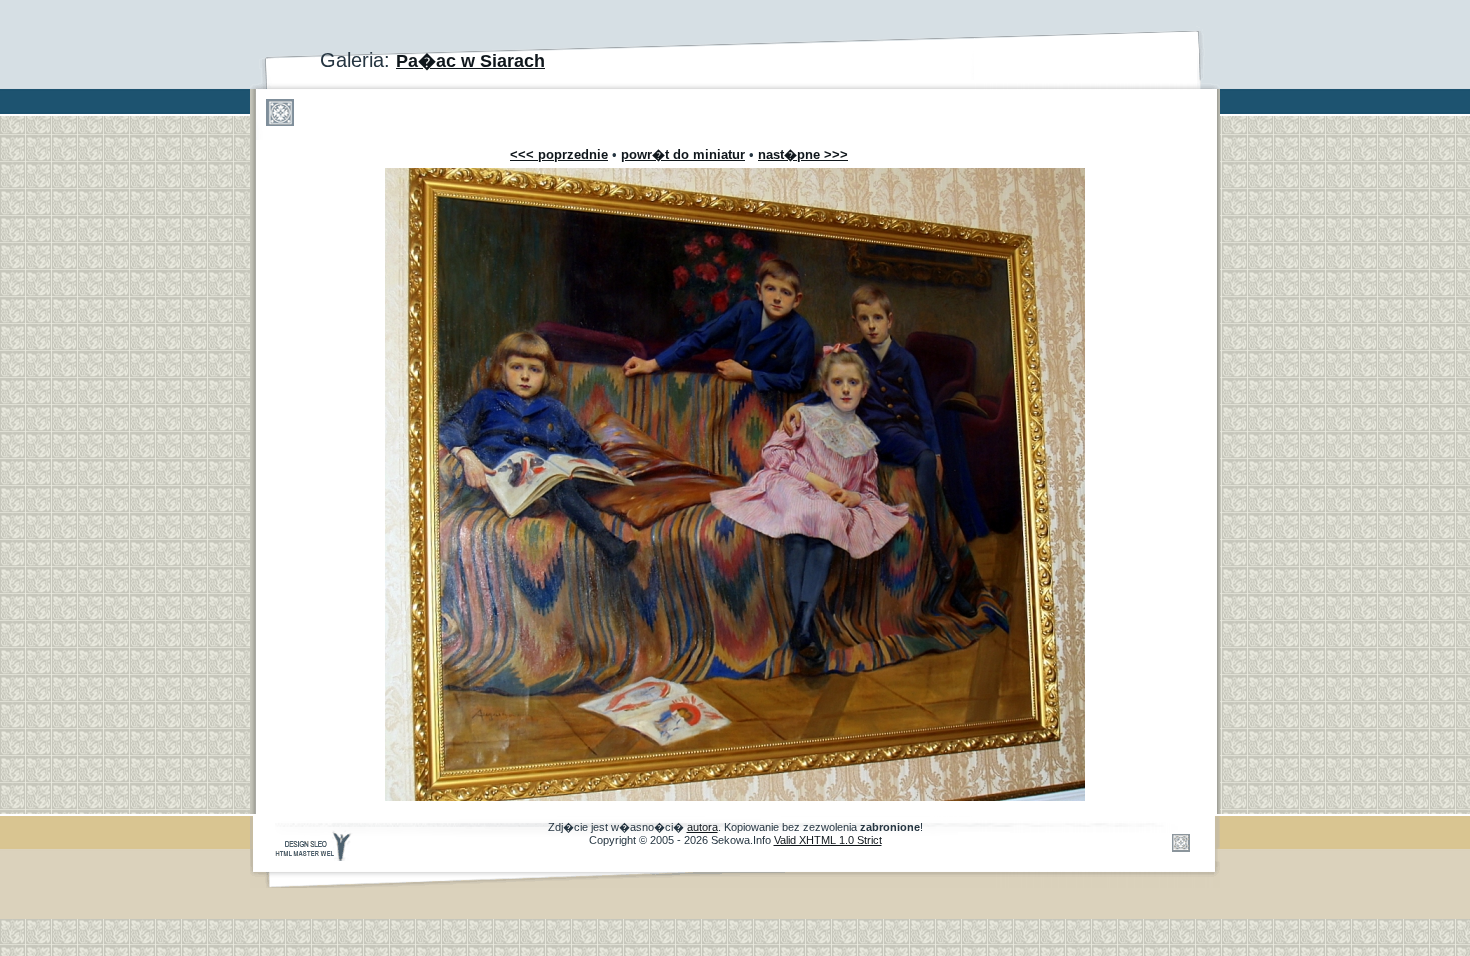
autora (702, 827)
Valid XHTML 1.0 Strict (828, 840)
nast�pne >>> (803, 154)
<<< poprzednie (559, 154)
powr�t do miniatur (683, 154)
